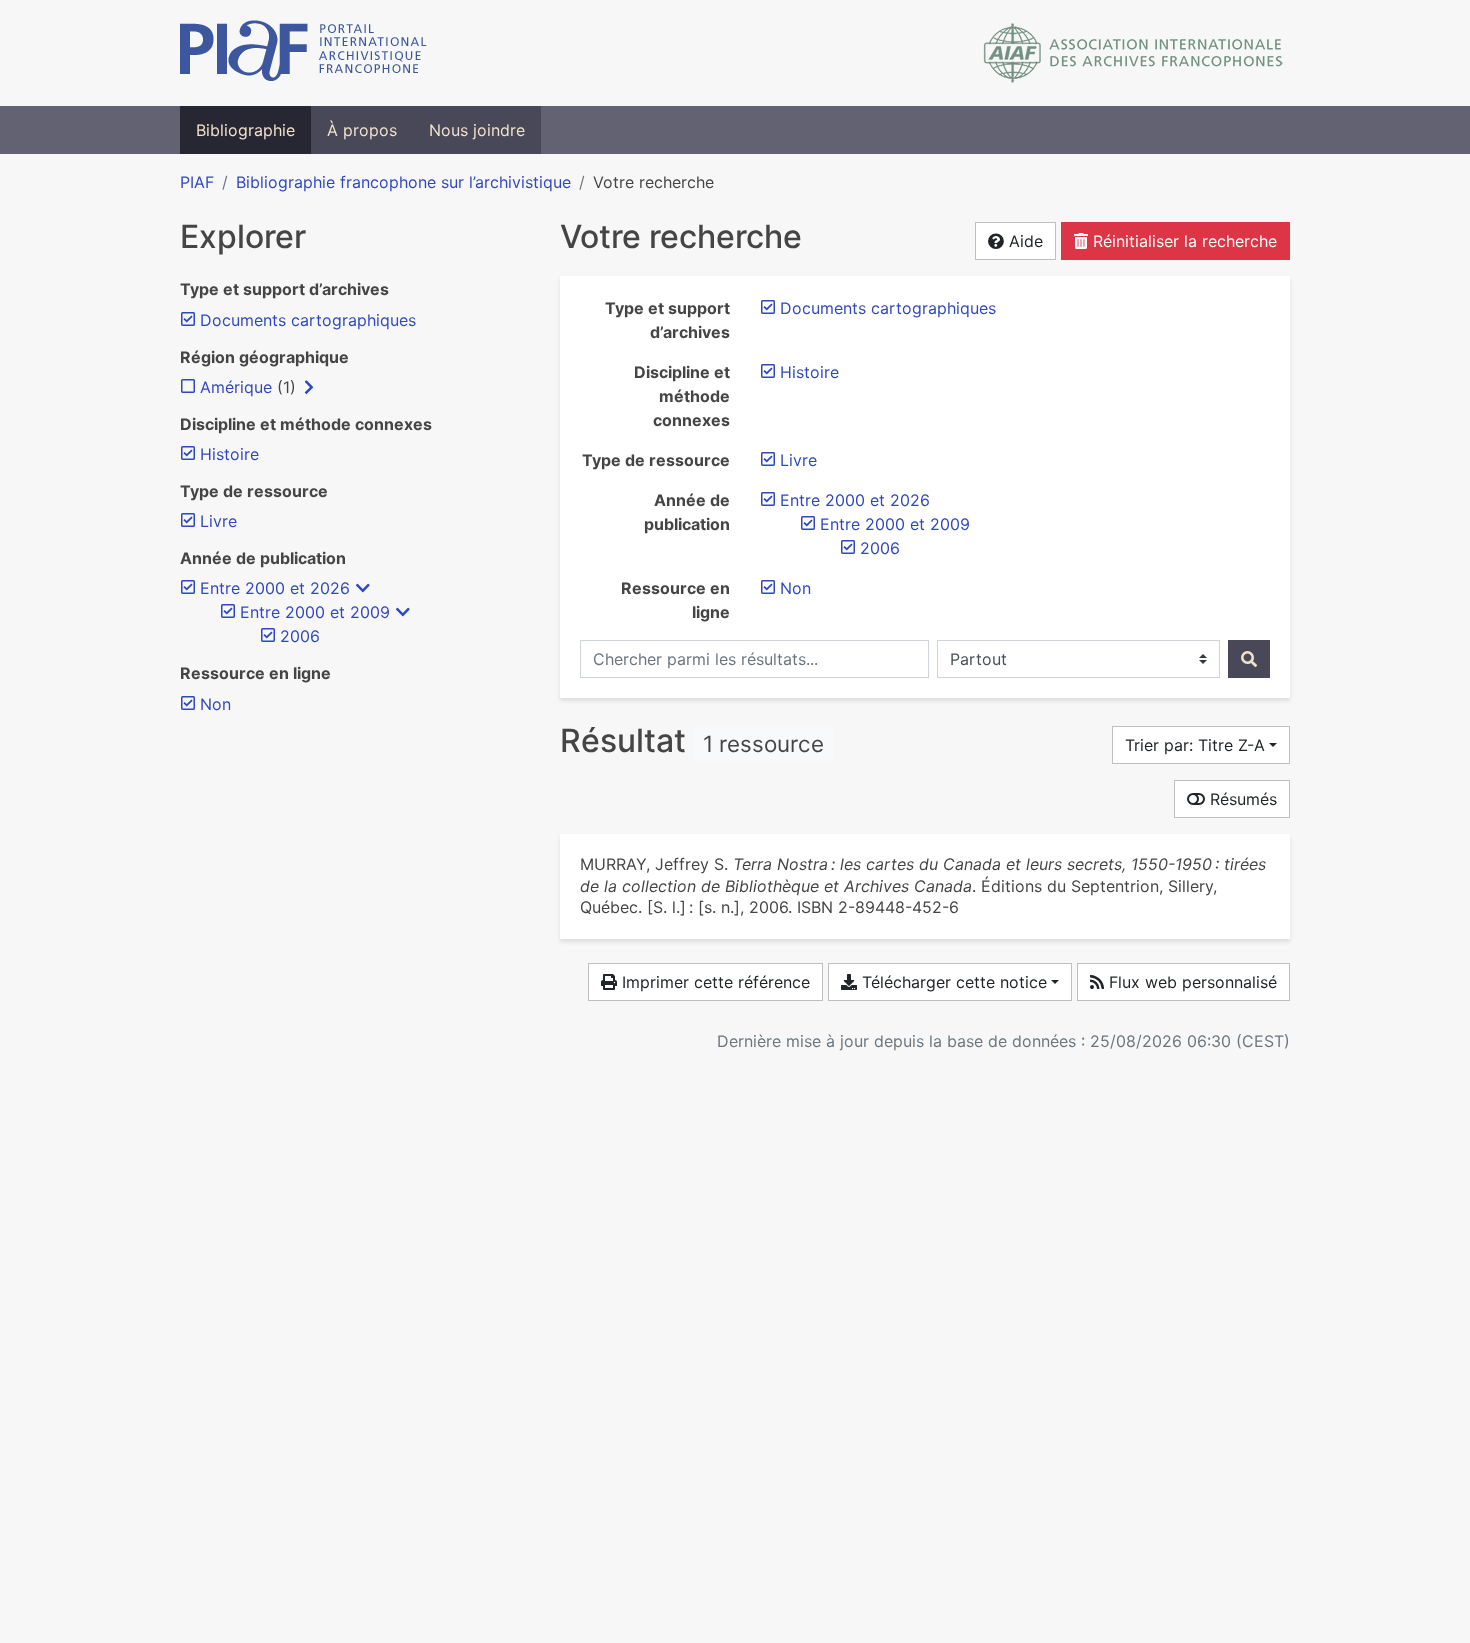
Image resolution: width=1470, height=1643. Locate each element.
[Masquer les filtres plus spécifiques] (363, 588)
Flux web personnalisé (1190, 982)
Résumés (1241, 799)
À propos (362, 130)
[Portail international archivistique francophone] (303, 53)
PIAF (197, 182)
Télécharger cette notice (952, 982)
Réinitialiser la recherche (1182, 241)
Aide (1023, 241)
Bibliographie (245, 130)
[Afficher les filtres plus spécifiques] (309, 387)
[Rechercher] (1249, 659)
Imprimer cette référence (713, 982)
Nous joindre (477, 130)
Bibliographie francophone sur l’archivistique (403, 182)
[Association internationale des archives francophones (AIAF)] (1133, 53)
